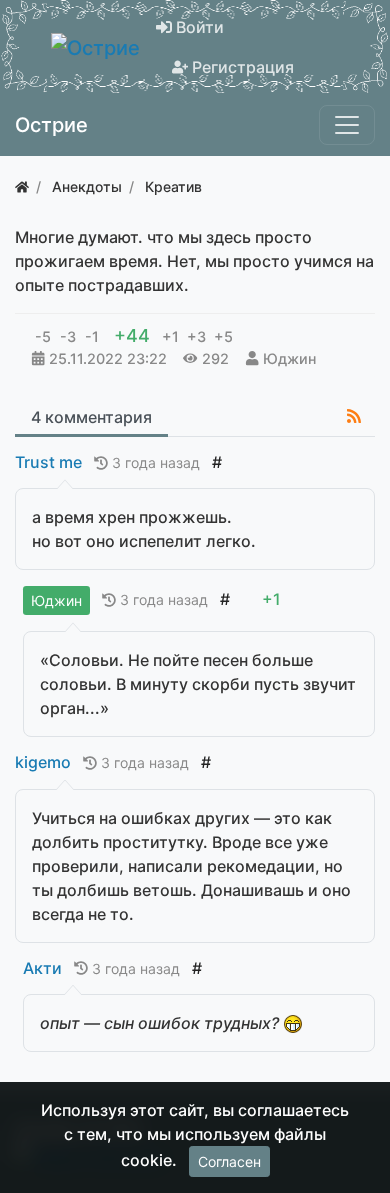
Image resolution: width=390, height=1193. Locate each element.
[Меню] (347, 125)
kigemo (43, 762)
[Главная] (22, 186)
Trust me (48, 462)
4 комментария (91, 417)
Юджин (289, 358)
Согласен (229, 1161)
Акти (42, 968)
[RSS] (354, 416)
